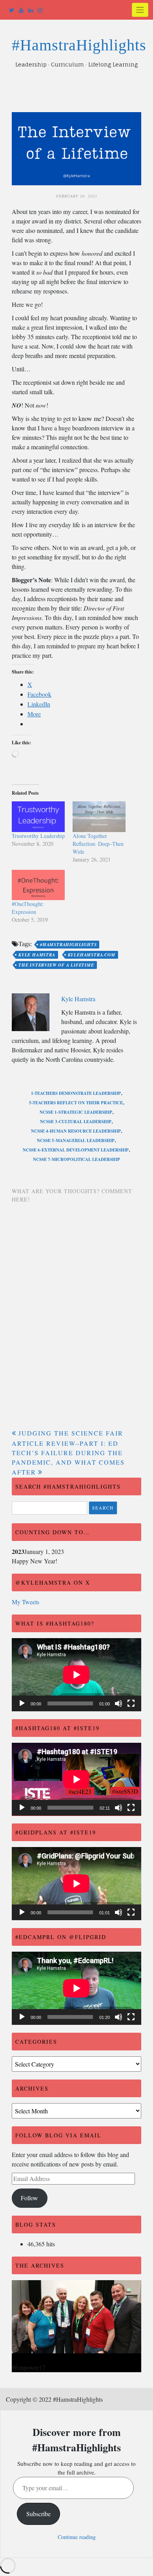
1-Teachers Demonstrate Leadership (76, 1093)
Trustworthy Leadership (38, 836)
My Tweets (25, 1602)
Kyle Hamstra (37, 955)
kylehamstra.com (92, 955)
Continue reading (77, 2537)
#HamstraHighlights (79, 45)
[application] (76, 1675)
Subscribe (38, 2514)
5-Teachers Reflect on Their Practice (76, 1103)
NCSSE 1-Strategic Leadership (76, 1112)
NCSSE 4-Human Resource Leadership (76, 1131)
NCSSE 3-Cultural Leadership (76, 1122)
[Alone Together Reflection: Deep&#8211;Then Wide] (99, 817)
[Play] (22, 1703)
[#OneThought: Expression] (38, 885)
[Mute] (118, 1703)
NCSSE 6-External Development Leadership (76, 1150)
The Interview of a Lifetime (56, 965)
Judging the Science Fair (71, 1433)
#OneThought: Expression (28, 908)
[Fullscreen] (131, 1703)
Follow (29, 2198)
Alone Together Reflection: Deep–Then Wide (98, 844)
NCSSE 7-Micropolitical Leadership (76, 1159)
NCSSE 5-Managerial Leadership (76, 1140)
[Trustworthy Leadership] (38, 817)
